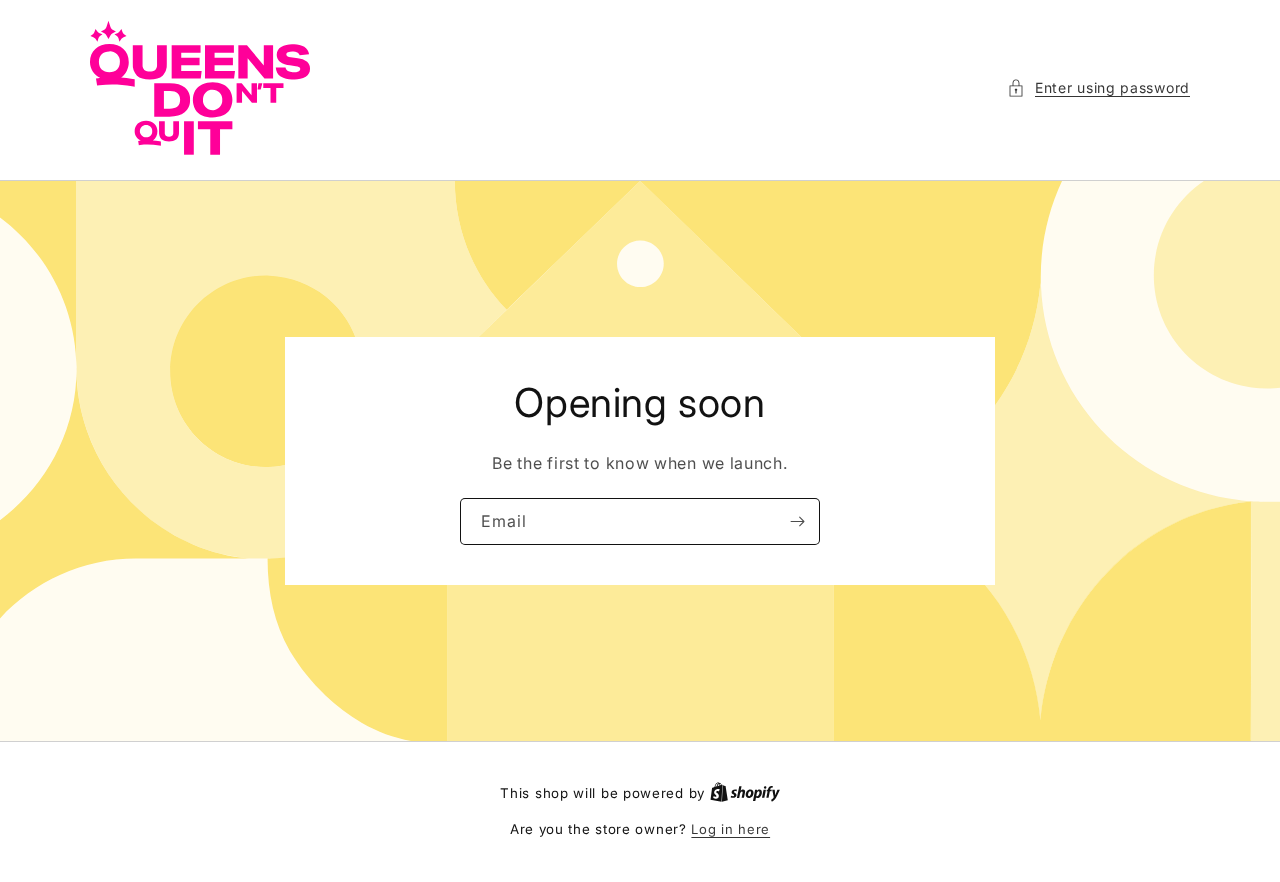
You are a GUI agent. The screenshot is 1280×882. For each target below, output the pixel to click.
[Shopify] (745, 793)
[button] (1098, 87)
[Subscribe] (797, 521)
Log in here (730, 829)
